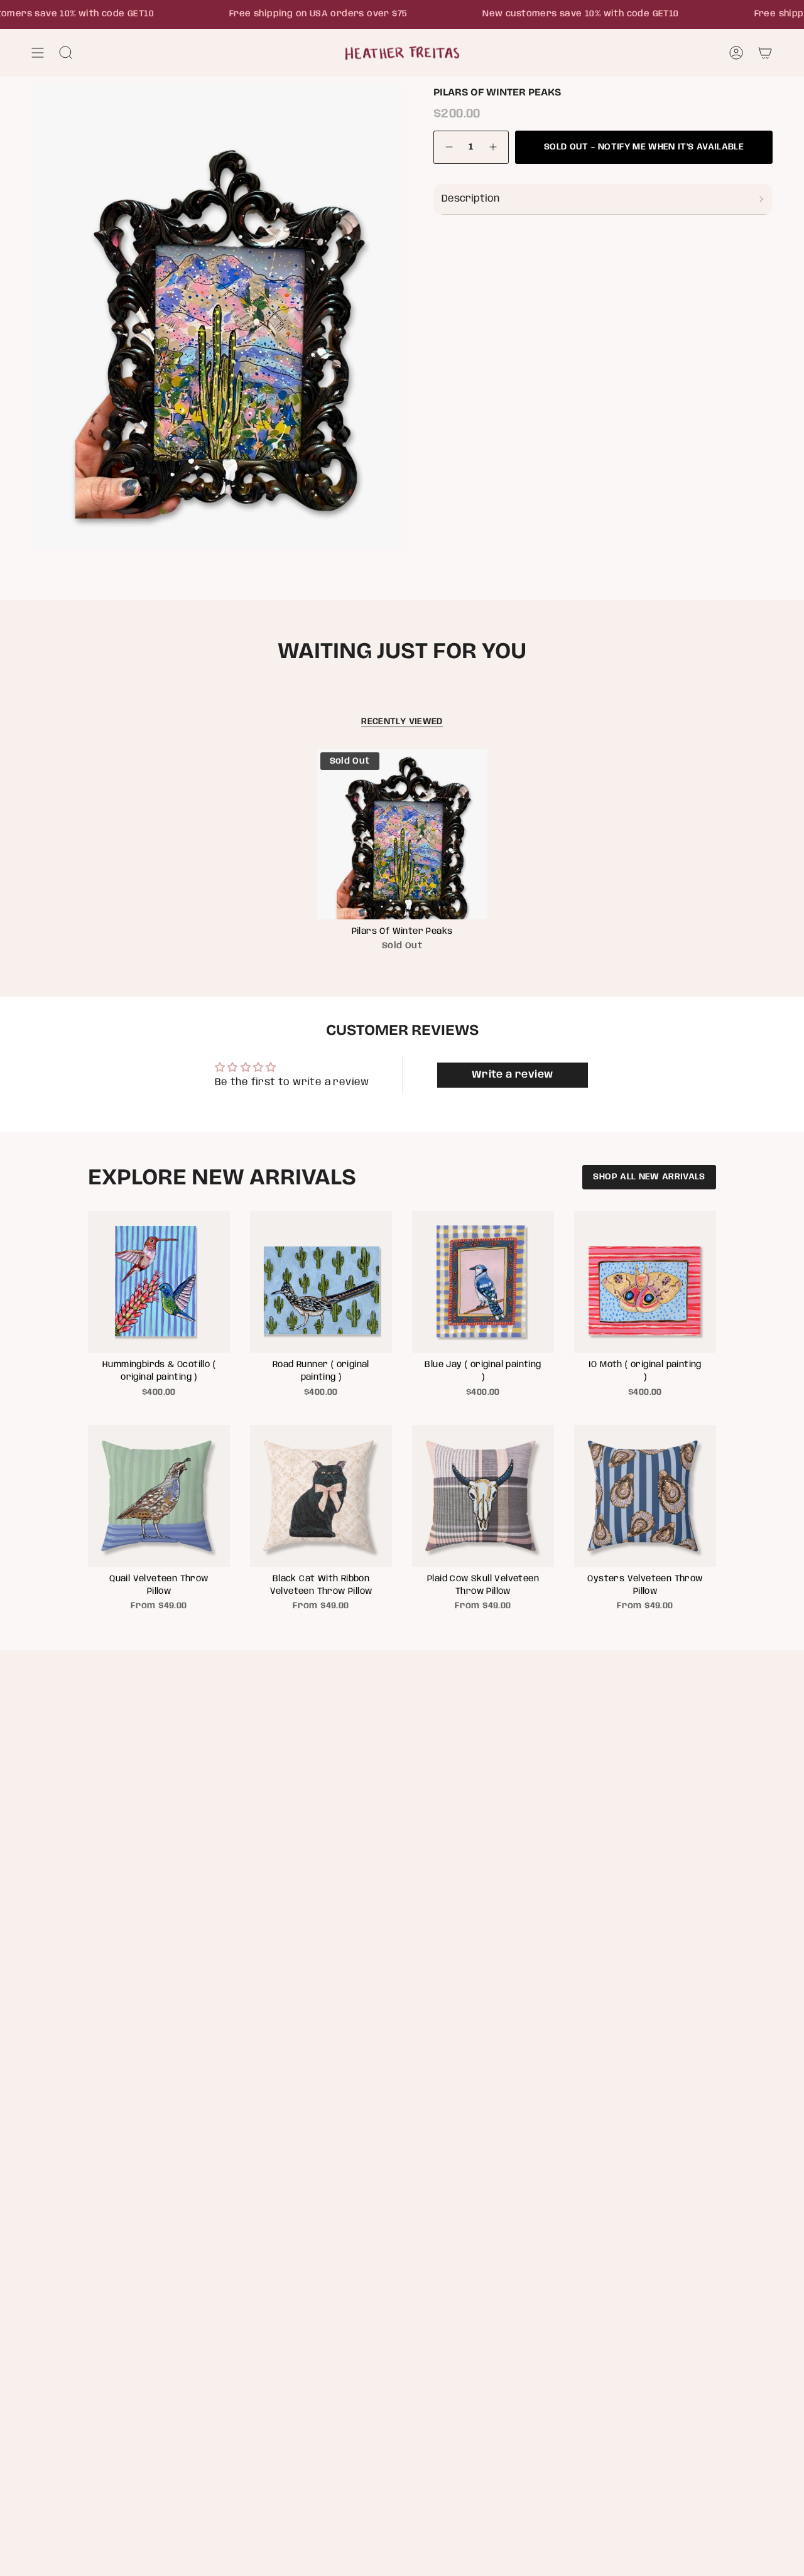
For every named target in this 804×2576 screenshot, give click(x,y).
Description (470, 199)
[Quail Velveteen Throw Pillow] (159, 1496)
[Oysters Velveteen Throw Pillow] (645, 1496)
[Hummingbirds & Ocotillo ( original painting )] (159, 1282)
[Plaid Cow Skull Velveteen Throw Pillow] (483, 1496)
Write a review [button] (513, 1075)
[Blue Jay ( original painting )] (483, 1282)
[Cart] (765, 53)
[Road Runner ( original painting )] (321, 1282)
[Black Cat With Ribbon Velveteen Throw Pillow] (321, 1496)
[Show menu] (38, 53)
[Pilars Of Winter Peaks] (402, 834)
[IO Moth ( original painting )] (645, 1282)
